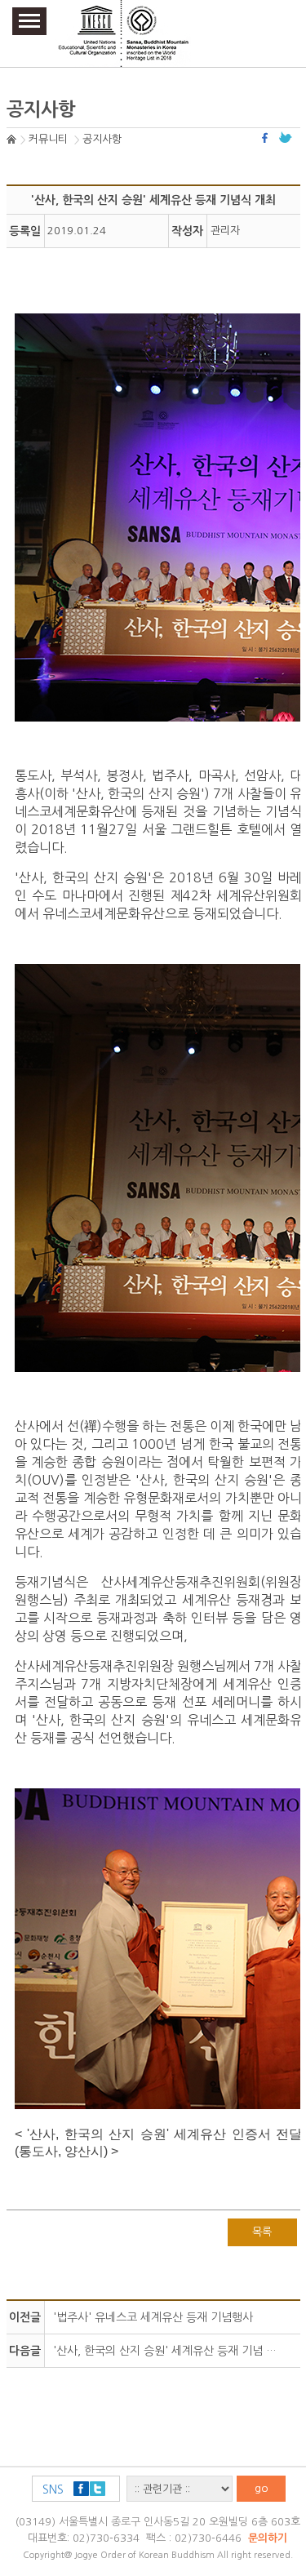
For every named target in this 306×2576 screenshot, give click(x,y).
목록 (262, 2232)
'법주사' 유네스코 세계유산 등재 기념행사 (153, 2317)
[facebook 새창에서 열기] (267, 138)
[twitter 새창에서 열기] (286, 138)
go (262, 2488)
